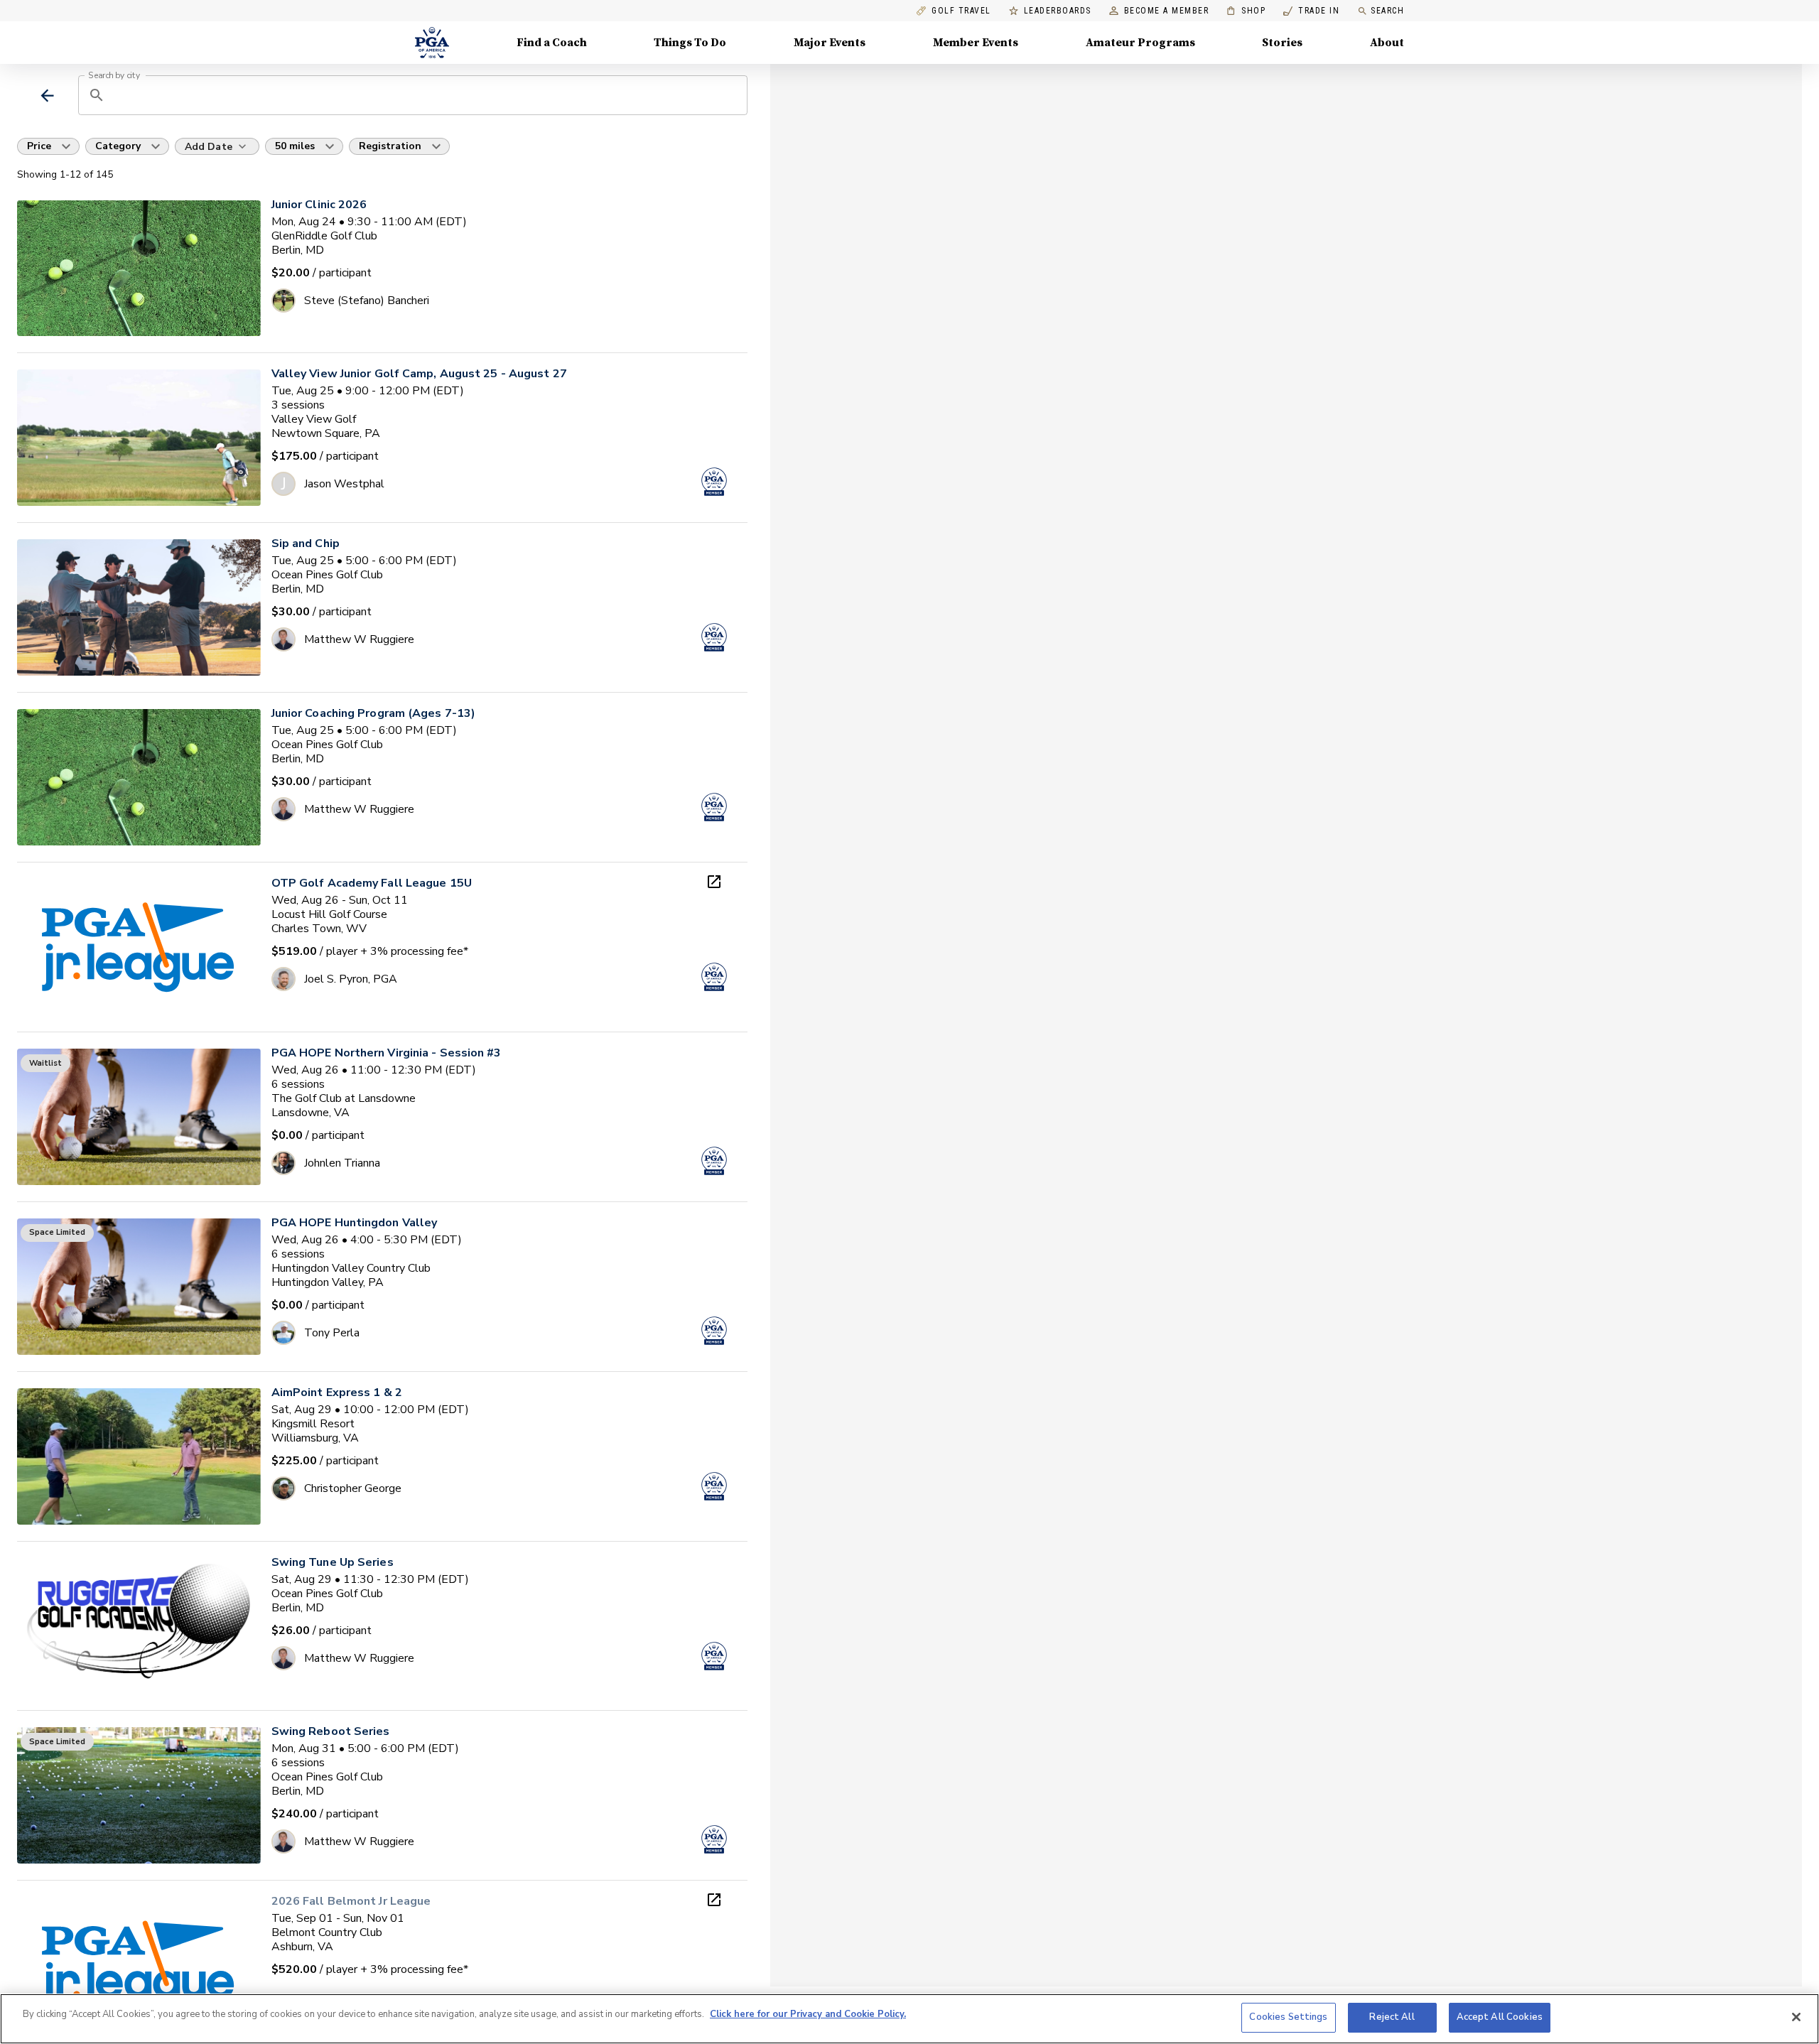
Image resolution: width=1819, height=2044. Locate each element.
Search (1387, 11)
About (1387, 43)
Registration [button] (390, 146)
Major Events (830, 43)
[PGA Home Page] (432, 43)
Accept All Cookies (1500, 2017)
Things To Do (690, 43)
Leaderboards (1058, 11)
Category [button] (118, 146)
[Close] (1796, 2017)
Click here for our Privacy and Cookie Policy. (808, 2014)
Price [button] (39, 146)
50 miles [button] (295, 146)
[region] (909, 2019)
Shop (1246, 11)
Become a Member (1167, 11)
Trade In (1311, 11)
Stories (1282, 43)
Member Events (976, 43)
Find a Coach (552, 43)
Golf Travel (961, 11)
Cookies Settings (1288, 2017)
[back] (47, 96)
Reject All (1392, 2017)
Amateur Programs (1140, 43)
